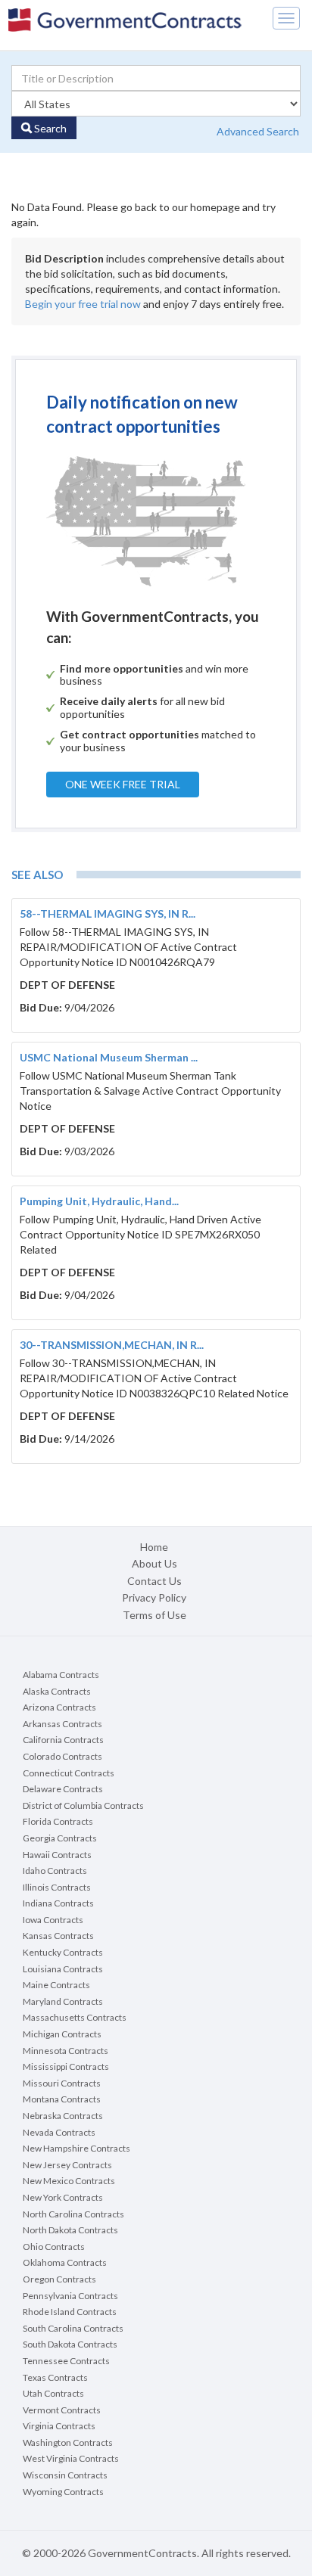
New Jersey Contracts (67, 2165)
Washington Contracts (68, 2442)
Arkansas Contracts (62, 1724)
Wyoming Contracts (63, 2492)
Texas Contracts (55, 2377)
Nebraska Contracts (63, 2116)
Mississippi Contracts (66, 2066)
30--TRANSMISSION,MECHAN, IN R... (112, 1345)
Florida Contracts (58, 1821)
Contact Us (154, 1581)
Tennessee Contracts (66, 2361)
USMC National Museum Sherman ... (109, 1057)
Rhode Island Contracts (70, 2312)
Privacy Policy (154, 1597)
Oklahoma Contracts (65, 2262)
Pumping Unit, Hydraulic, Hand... (99, 1201)
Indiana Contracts (58, 1903)
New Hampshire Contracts (76, 2148)
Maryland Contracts (63, 2001)
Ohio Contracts (54, 2247)
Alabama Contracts (61, 1675)
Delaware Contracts (63, 1789)
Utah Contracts (53, 2393)
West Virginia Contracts (71, 2458)
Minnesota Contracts (66, 2051)
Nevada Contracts (59, 2132)
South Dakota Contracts (70, 2344)
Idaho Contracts (55, 1871)
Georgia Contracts (60, 1838)
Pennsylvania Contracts (70, 2296)
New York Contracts (63, 2197)
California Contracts (63, 1740)
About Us (154, 1563)
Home (154, 1547)
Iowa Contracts (53, 1920)
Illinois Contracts (57, 1887)
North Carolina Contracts (73, 2214)
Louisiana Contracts (63, 1969)
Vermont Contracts (62, 2410)
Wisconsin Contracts (65, 2475)
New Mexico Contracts (69, 2181)
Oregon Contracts (59, 2279)
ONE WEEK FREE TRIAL (123, 784)
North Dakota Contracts (70, 2230)
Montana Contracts (62, 2099)
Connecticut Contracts (69, 1773)
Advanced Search (258, 131)
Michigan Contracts (62, 2034)
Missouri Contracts (62, 2083)
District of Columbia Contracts (83, 1805)
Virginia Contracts (59, 2426)
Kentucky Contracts (63, 1952)
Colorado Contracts (62, 1756)
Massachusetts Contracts (75, 2017)
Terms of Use (154, 1615)
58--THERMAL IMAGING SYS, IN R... (108, 914)
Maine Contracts (56, 1985)
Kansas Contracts (58, 1936)
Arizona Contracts (59, 1707)
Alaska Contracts (57, 1691)
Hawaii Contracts (57, 1855)
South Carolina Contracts (73, 2328)
